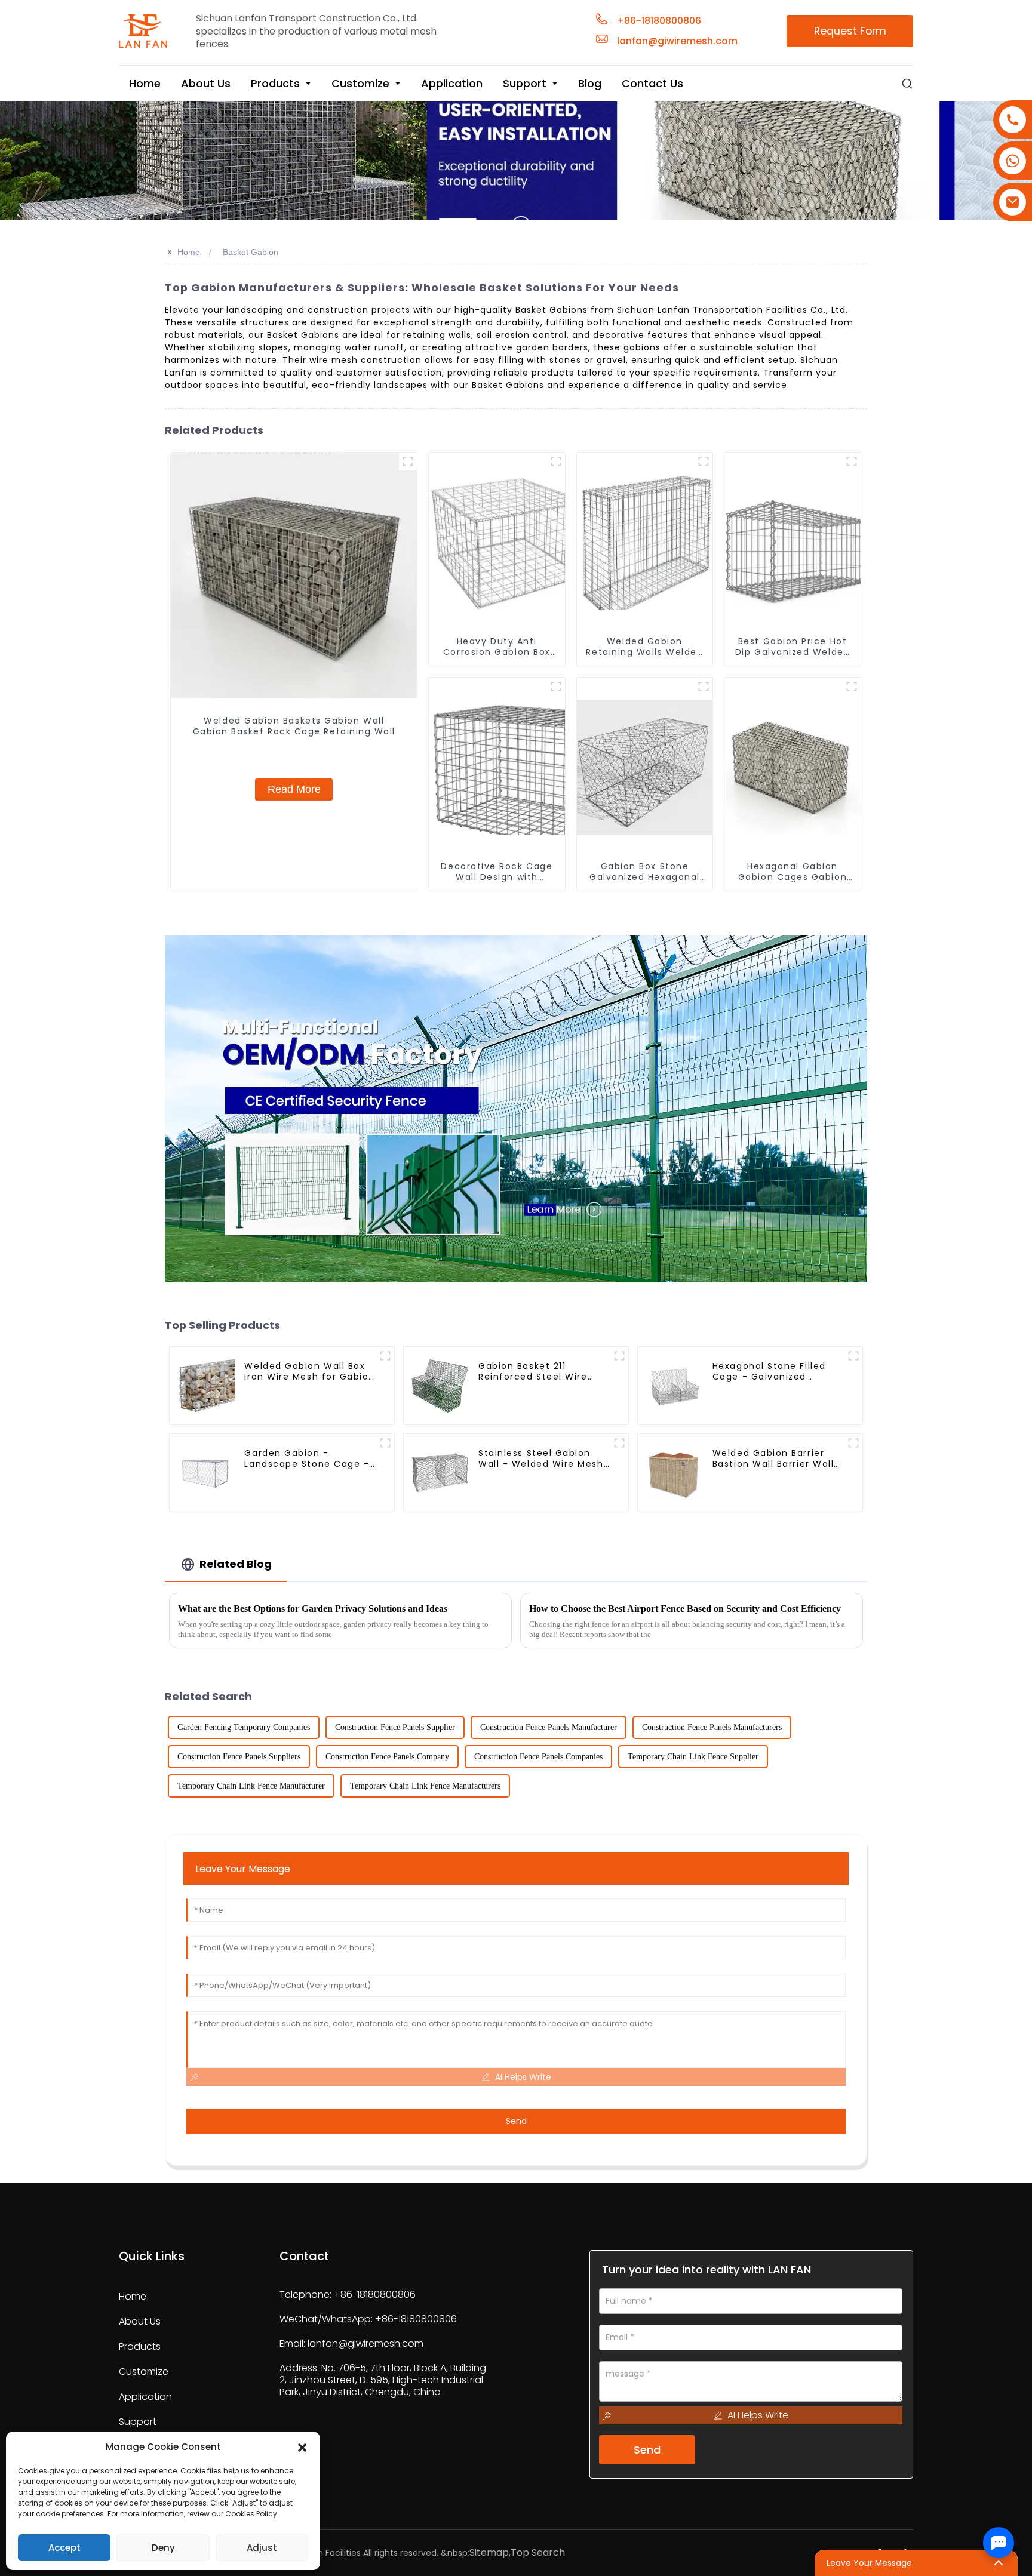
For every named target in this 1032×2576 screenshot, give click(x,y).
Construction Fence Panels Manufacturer (549, 1727)
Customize (144, 2372)
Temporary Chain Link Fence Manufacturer (251, 1786)
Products (140, 2347)
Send (516, 2121)
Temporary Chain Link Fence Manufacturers (425, 1786)
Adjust (262, 2548)
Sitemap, (490, 2552)
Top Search (538, 2552)
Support (138, 2422)
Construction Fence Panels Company (387, 1757)
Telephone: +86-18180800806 (348, 2295)
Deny (163, 2548)
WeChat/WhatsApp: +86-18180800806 (368, 2319)
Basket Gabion (251, 252)
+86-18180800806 (659, 21)
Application (145, 2397)
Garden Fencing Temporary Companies (244, 1727)
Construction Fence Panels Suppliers (239, 1757)
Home (189, 252)
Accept (64, 2548)
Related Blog (236, 1564)
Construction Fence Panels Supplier (395, 1727)
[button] (302, 2447)
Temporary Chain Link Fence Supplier (693, 1757)
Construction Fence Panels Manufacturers (712, 1727)
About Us (140, 2322)
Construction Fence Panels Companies (538, 1757)
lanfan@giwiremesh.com (677, 41)
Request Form (850, 31)
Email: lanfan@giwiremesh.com (351, 2343)
